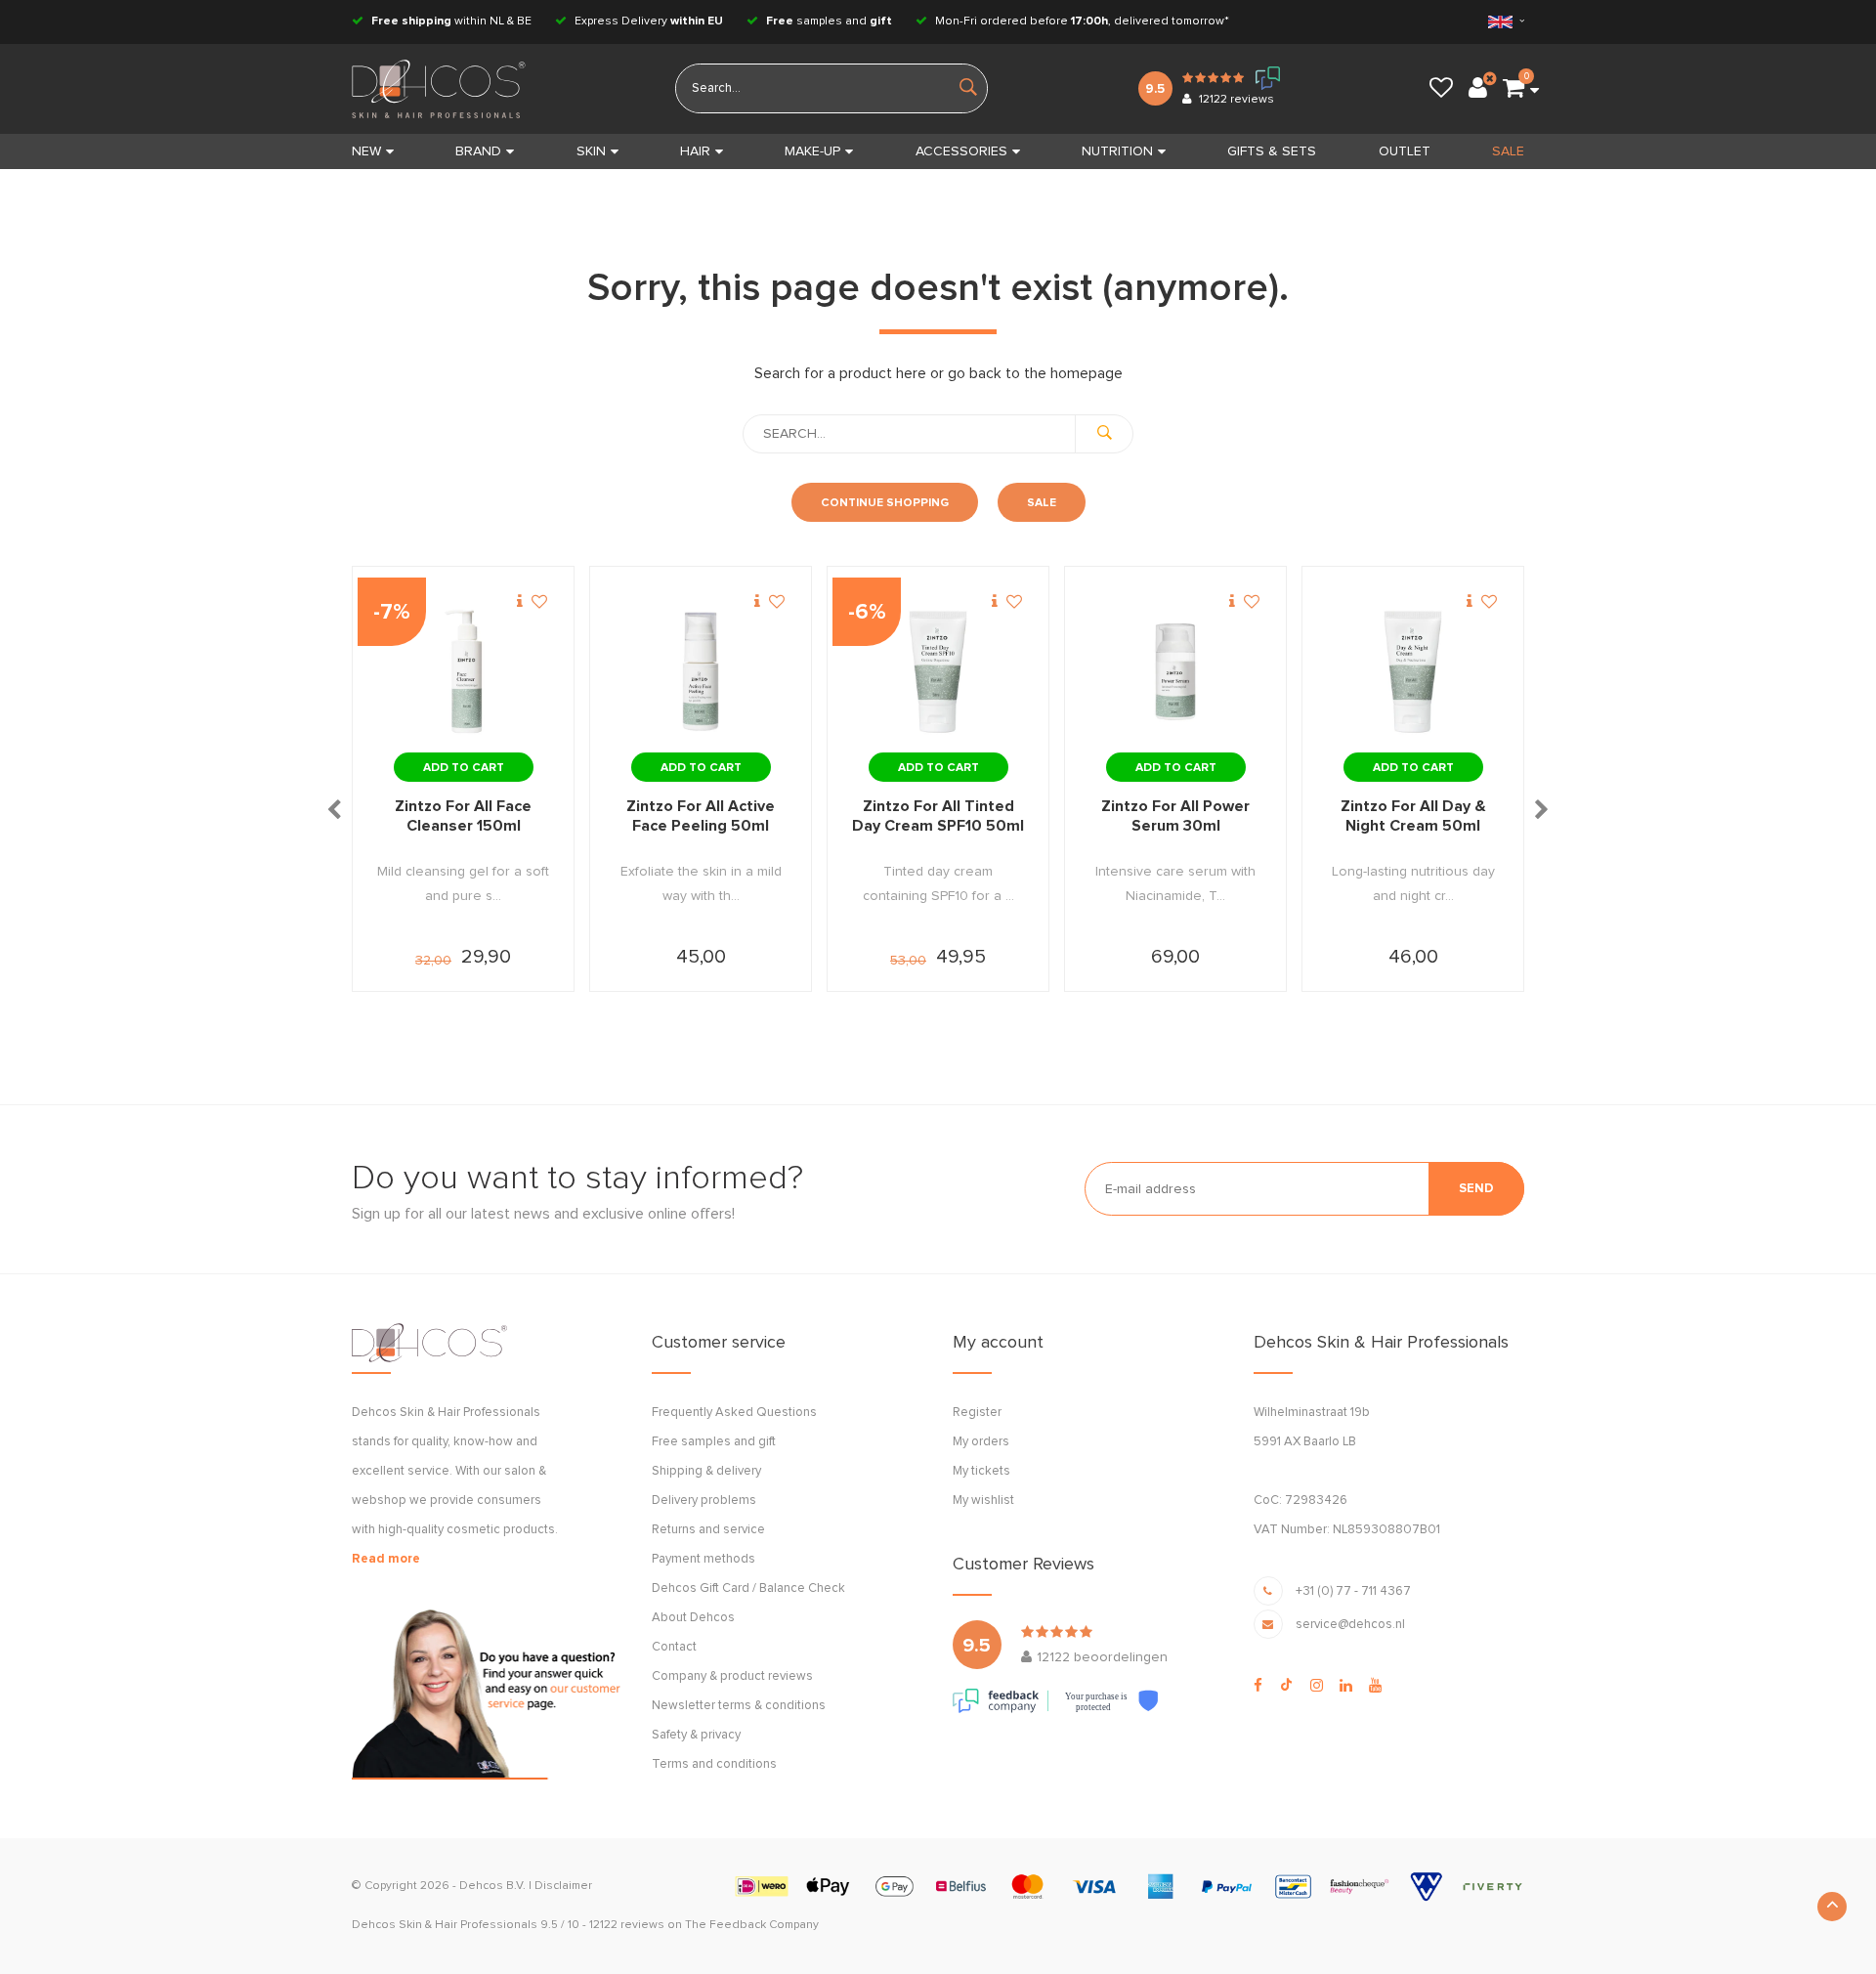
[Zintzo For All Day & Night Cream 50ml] (1413, 672)
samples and (829, 21)
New (366, 151)
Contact (674, 1647)
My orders (981, 1442)
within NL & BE (451, 21)
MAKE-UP (812, 151)
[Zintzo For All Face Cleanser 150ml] (463, 672)
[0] (1514, 89)
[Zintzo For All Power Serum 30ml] (1175, 672)
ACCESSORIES (961, 151)
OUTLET (1405, 151)
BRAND (478, 151)
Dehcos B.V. (492, 1886)
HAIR (695, 151)
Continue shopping (885, 503)
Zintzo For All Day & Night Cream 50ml (1413, 816)
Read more (386, 1559)
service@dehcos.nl (1350, 1625)
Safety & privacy (696, 1735)
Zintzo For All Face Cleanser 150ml (463, 816)
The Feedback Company (752, 1925)
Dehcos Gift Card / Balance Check (748, 1588)
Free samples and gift (714, 1442)
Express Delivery (647, 21)
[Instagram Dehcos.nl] (1317, 1686)
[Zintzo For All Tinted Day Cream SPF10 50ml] (938, 672)
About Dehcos (693, 1618)
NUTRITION (1117, 151)
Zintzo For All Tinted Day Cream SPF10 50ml (938, 816)
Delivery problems (704, 1501)
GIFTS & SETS (1272, 151)
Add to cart (464, 768)
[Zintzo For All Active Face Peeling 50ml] (701, 672)
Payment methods (703, 1559)
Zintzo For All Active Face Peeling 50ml (701, 816)
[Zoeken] (1104, 434)
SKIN (591, 151)
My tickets (981, 1471)
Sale (1042, 503)
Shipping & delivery (706, 1471)
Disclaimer (563, 1886)
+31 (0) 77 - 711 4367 (1353, 1591)
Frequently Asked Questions (734, 1413)
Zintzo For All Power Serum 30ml (1175, 816)
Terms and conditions (714, 1764)
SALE (1508, 151)
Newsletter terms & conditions (739, 1706)
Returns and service (708, 1530)
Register (977, 1413)
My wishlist (983, 1501)
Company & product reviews (732, 1676)
